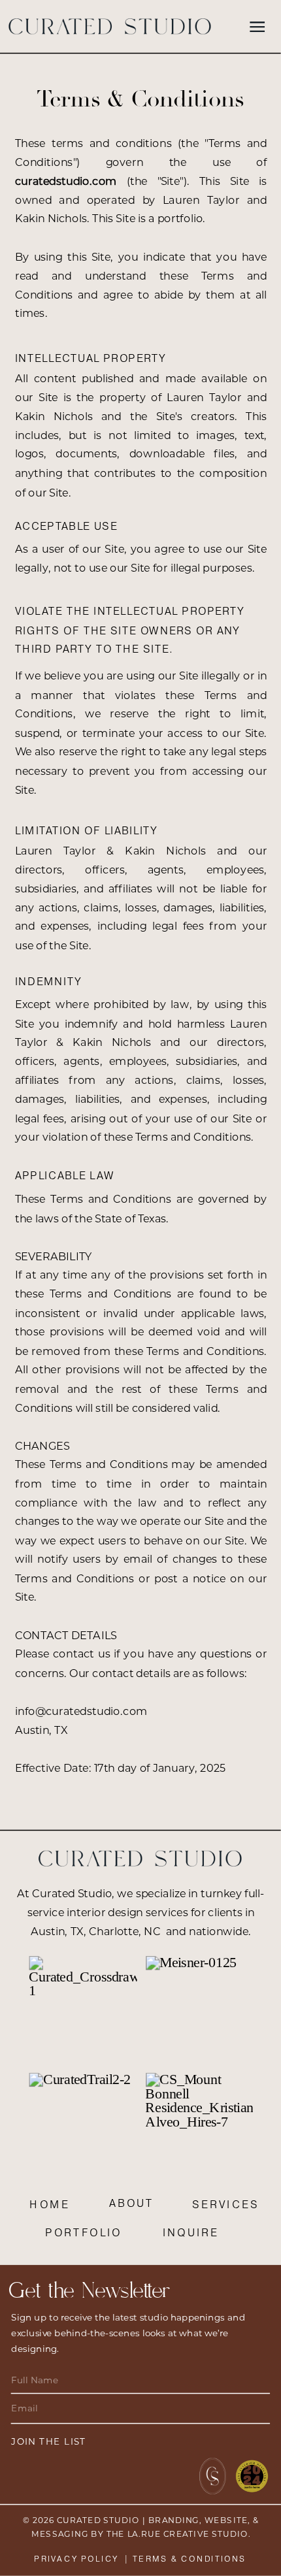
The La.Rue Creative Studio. (179, 2535)
